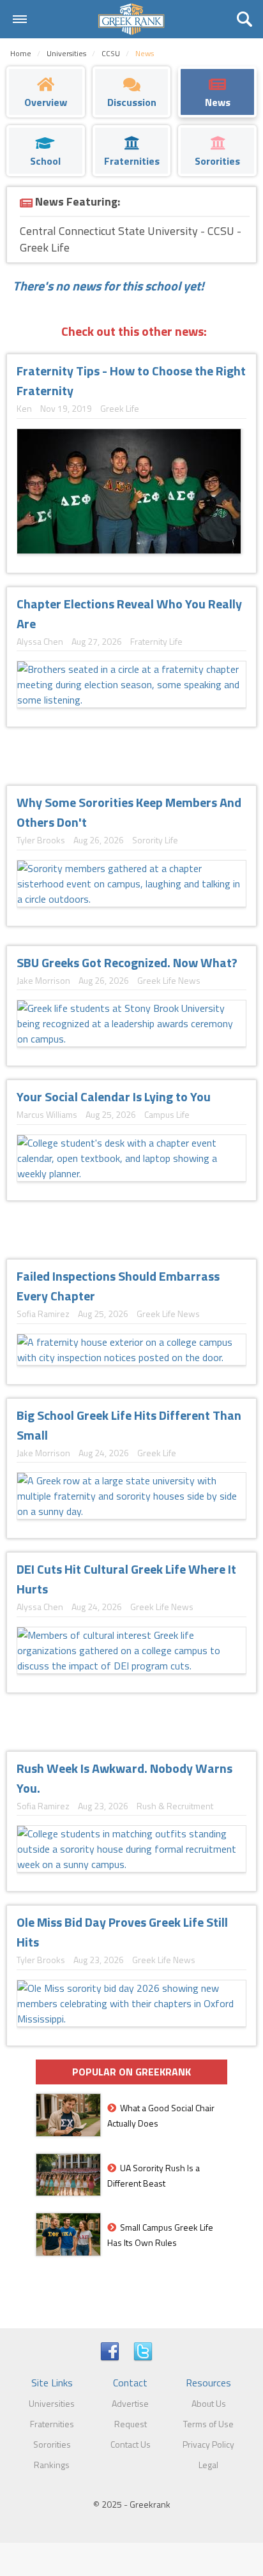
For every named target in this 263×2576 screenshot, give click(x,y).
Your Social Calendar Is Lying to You (114, 1096)
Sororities (52, 2444)
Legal (208, 2465)
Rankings (52, 2465)
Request (131, 2424)
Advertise (130, 2403)
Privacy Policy (208, 2444)
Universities (52, 2403)
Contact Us (131, 2444)
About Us (209, 2403)
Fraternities (52, 2424)
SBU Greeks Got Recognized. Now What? (127, 962)
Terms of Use (208, 2424)
